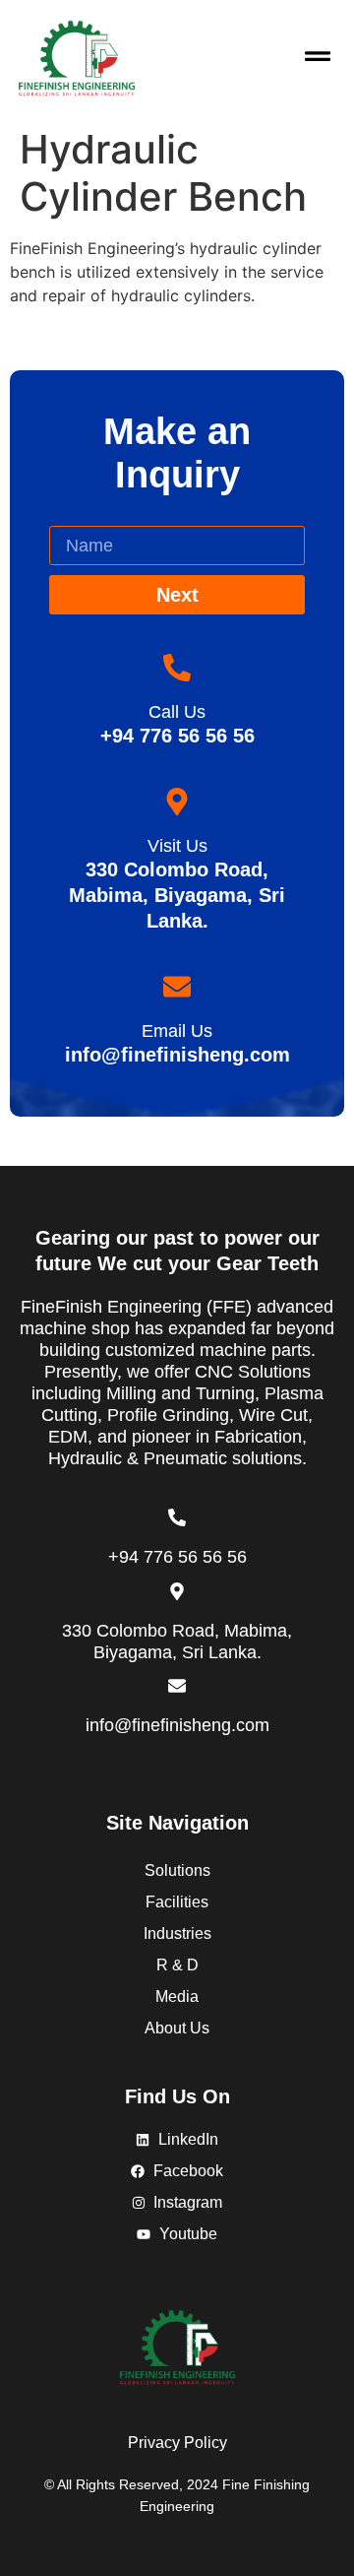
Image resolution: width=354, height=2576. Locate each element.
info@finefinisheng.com (177, 1725)
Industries (177, 1933)
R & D (177, 1965)
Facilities (177, 1902)
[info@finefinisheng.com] (177, 1686)
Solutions (177, 1870)
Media (177, 1996)
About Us (177, 2028)
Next (177, 595)
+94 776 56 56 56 (177, 1557)
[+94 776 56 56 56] (177, 1517)
